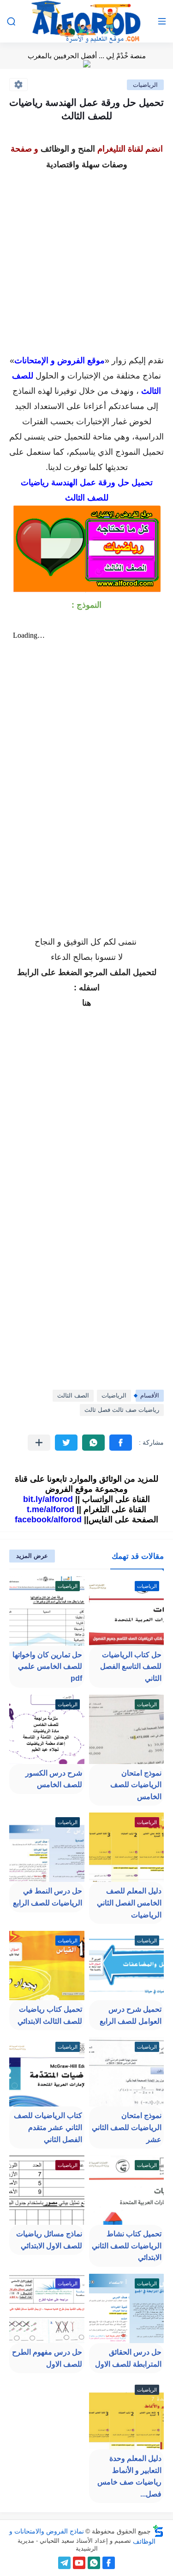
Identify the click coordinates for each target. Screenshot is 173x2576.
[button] (121, 1443)
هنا (87, 1003)
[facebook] (109, 2563)
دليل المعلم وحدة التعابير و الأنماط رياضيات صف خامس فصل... (129, 2476)
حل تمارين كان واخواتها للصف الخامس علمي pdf (47, 1666)
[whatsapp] (94, 2563)
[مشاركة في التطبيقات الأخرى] (39, 1443)
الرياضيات (145, 85)
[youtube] (79, 2563)
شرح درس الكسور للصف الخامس (54, 1779)
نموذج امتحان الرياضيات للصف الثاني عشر (127, 2127)
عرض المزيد (32, 1556)
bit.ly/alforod (48, 1499)
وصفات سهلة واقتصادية (87, 165)
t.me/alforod (51, 1509)
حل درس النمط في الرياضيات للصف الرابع (48, 1897)
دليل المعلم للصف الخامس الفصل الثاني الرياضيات (129, 1903)
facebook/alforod (48, 1520)
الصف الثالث (73, 1395)
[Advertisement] (86, 259)
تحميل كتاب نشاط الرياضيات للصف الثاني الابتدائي (127, 2246)
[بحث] (11, 21)
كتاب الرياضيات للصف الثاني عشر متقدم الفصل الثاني (48, 2127)
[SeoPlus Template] (158, 2531)
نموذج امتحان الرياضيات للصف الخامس (136, 1785)
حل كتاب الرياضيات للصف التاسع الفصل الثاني (131, 1666)
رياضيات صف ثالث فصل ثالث (122, 1410)
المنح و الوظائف (68, 149)
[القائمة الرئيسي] (162, 21)
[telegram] (64, 2563)
